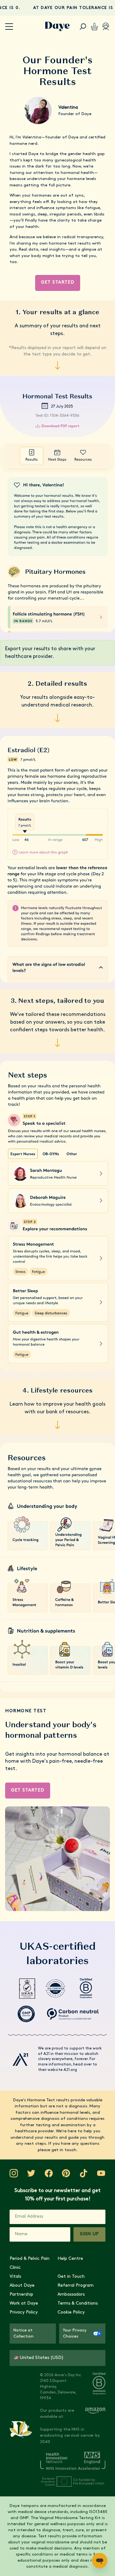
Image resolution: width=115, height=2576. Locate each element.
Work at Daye (24, 2303)
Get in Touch (71, 2277)
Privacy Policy (24, 2312)
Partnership (21, 2295)
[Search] (83, 27)
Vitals (15, 2277)
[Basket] (94, 27)
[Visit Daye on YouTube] (101, 2173)
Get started (58, 282)
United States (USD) (42, 2358)
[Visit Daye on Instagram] (14, 2173)
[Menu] (9, 27)
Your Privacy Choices (75, 2334)
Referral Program (76, 2286)
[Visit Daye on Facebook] (49, 2173)
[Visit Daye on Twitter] (31, 2173)
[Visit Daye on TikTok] (84, 2173)
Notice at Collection (23, 2334)
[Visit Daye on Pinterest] (66, 2173)
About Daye (22, 2286)
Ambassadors (71, 2295)
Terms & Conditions (78, 2303)
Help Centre (70, 2259)
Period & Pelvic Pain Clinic (30, 2263)
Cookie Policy (71, 2312)
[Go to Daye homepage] (57, 27)
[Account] (106, 27)
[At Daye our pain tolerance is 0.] (57, 8)
